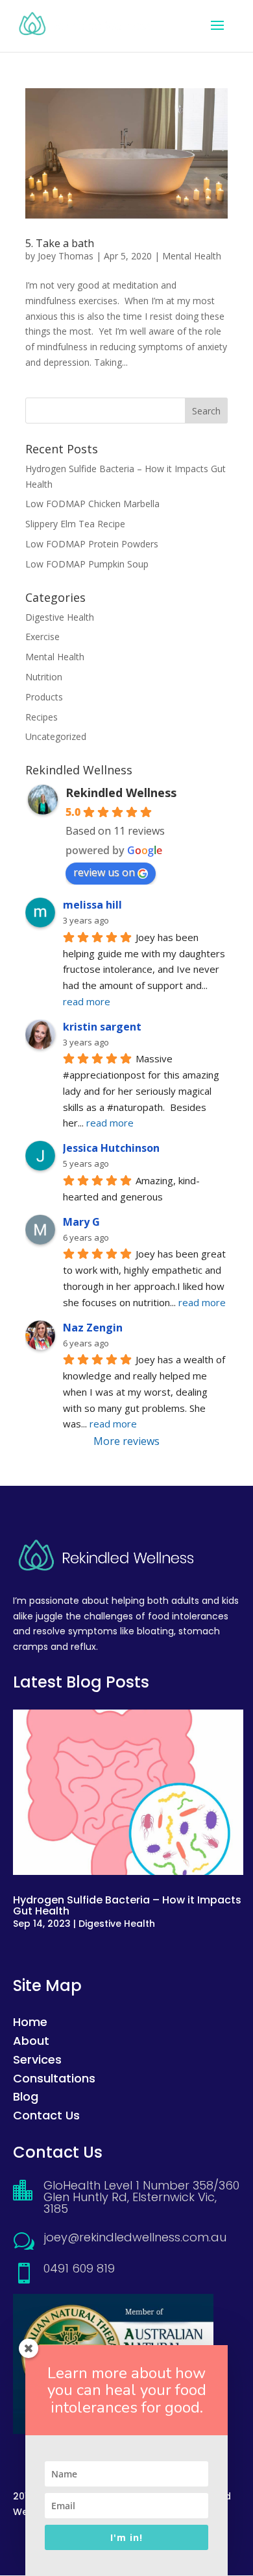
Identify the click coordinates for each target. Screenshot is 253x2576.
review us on (104, 872)
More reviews (126, 1441)
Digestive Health (60, 617)
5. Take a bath (60, 243)
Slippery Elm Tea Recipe (75, 524)
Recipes (42, 717)
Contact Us (46, 2115)
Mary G (81, 1222)
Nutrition (44, 677)
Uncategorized (56, 736)
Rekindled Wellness (121, 793)
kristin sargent (102, 1027)
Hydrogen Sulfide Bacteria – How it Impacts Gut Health (127, 1905)
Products (44, 697)
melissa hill (92, 905)
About (31, 2041)
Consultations (54, 2078)
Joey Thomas (66, 256)
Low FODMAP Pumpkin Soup (87, 564)
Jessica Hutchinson (111, 1148)
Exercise (42, 637)
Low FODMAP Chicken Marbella (92, 504)
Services (37, 2059)
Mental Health (192, 256)
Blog (26, 2096)
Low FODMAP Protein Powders (92, 544)
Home (30, 2022)
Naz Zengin (93, 1328)
